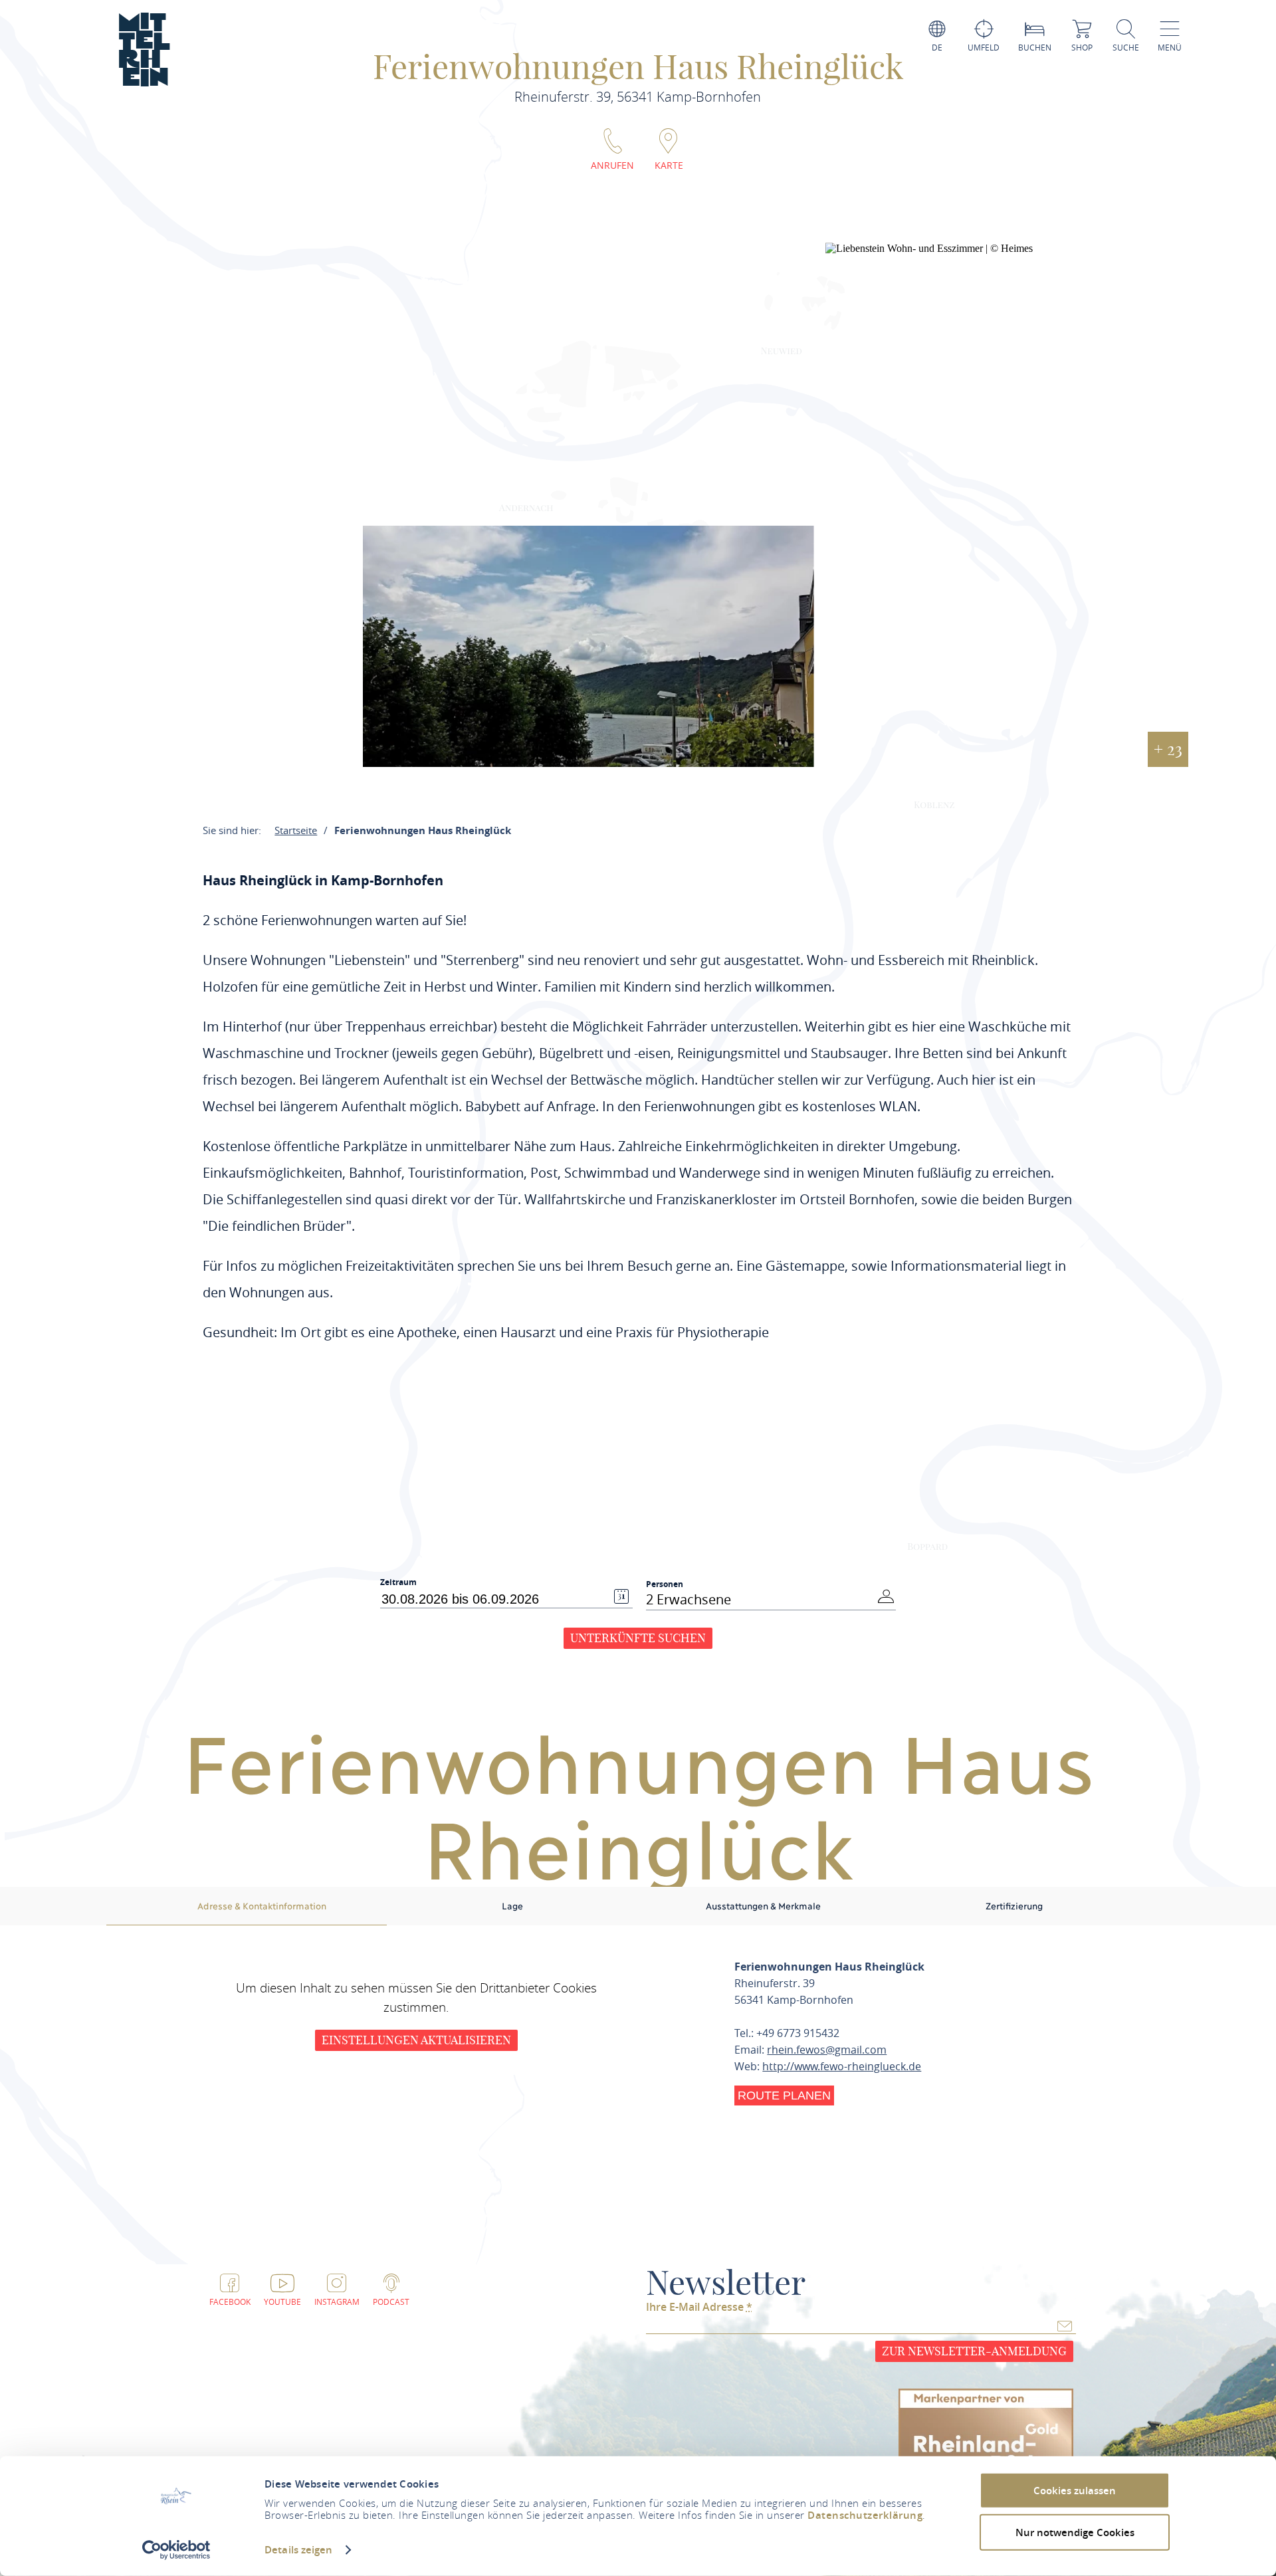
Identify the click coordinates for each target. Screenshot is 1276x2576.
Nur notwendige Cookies (1075, 2532)
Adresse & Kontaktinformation (262, 1905)
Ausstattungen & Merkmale (763, 1905)
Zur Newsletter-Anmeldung (974, 2351)
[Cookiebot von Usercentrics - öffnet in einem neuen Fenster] (176, 2550)
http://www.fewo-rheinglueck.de (842, 2066)
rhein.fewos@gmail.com (827, 2050)
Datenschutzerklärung (865, 2515)
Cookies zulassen (1075, 2491)
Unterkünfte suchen (638, 1638)
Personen (665, 1584)
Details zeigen (298, 2550)
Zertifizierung (1014, 1905)
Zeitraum (398, 1582)
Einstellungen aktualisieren (416, 2040)
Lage (512, 1905)
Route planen (784, 2095)
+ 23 (1168, 749)
